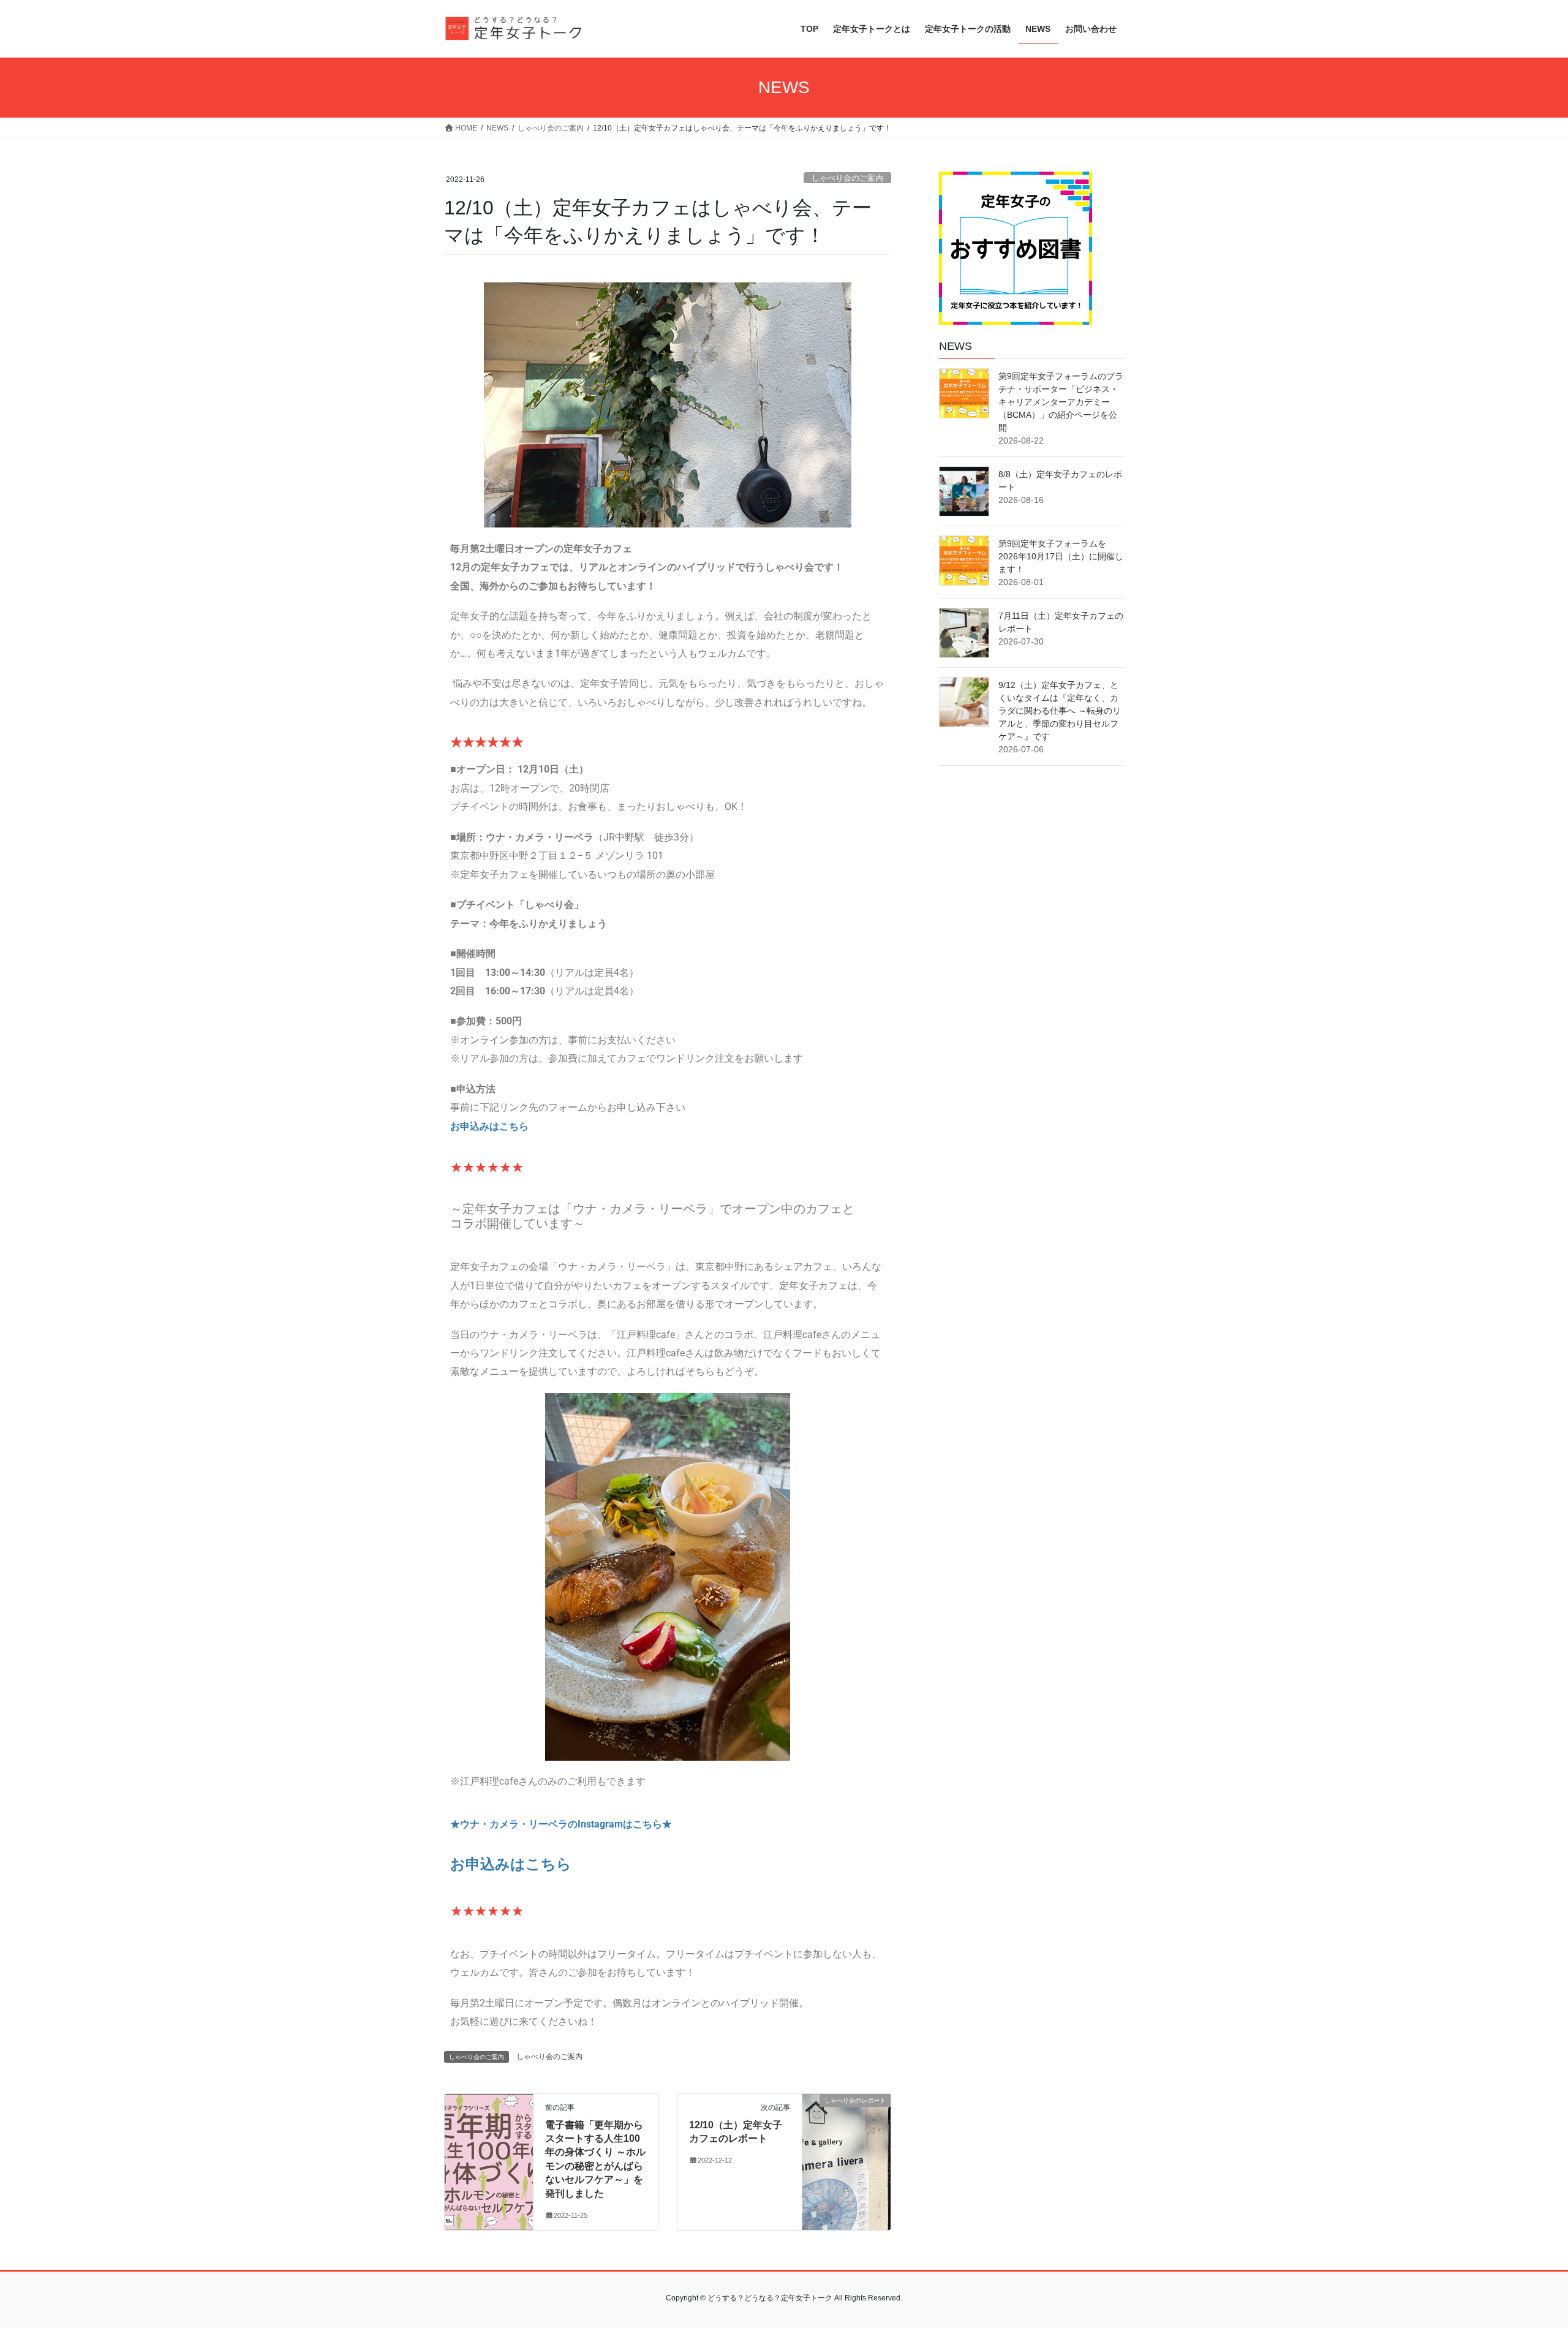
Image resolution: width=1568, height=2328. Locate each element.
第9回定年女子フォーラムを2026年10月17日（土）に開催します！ (1061, 556)
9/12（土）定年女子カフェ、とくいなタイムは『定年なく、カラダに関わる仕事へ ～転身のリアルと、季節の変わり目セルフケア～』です (1060, 711)
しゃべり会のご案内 (847, 178)
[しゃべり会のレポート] (846, 2122)
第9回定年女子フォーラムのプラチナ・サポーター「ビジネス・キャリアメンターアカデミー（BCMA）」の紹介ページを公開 (1061, 402)
